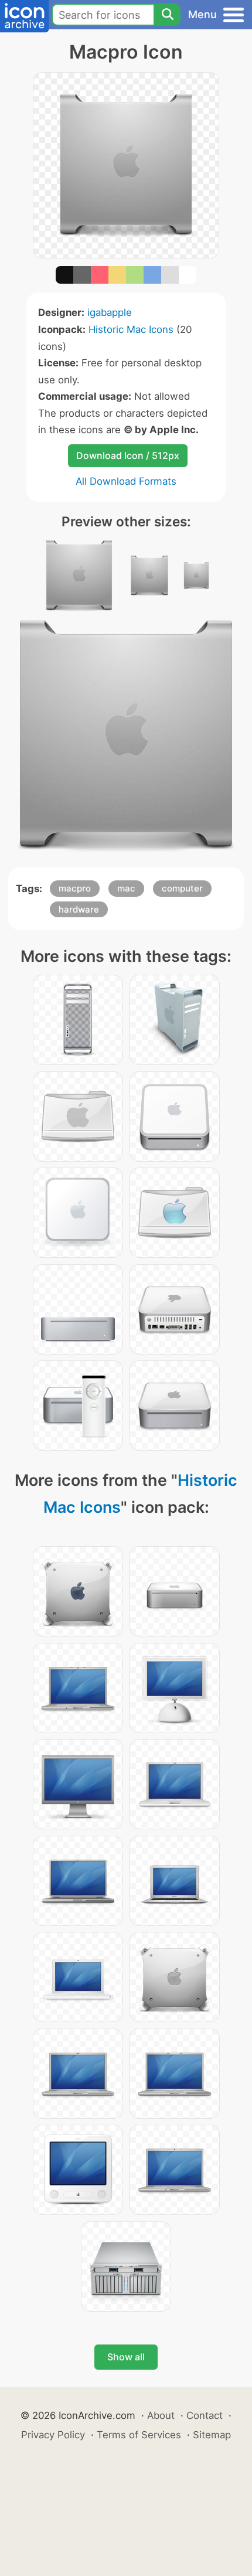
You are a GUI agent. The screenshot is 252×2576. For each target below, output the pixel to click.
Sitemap (212, 2435)
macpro (75, 888)
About (161, 2415)
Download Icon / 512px (128, 455)
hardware (79, 909)
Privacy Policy (53, 2435)
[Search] (167, 15)
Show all (126, 2357)
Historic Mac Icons (131, 329)
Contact (205, 2415)
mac (126, 888)
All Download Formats (126, 481)
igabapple (110, 312)
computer (182, 888)
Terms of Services (139, 2435)
